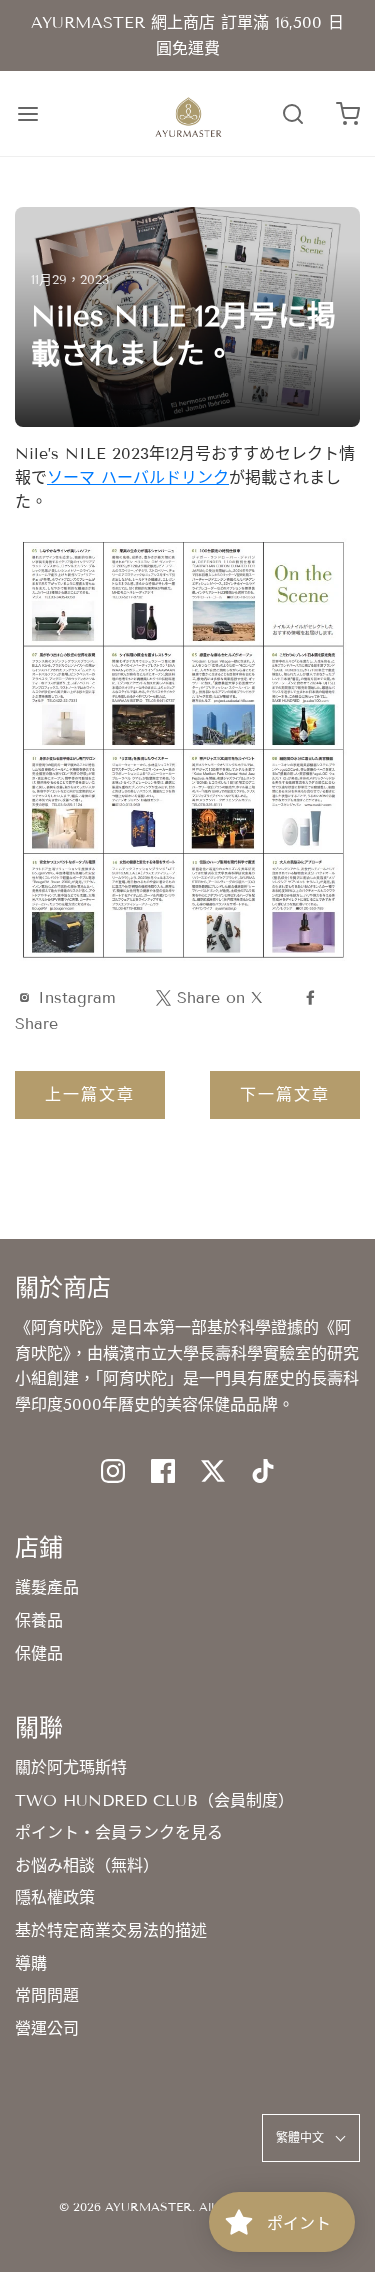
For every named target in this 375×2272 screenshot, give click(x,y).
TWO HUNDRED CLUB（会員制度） (154, 1800)
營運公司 (47, 2028)
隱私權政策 (55, 1897)
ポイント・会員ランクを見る (119, 1832)
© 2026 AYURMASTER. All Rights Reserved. (188, 2206)
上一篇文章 (90, 1094)
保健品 (39, 1653)
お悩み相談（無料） (87, 1865)
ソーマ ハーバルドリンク (138, 477)
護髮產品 (47, 1587)
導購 (31, 1963)
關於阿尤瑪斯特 (71, 1767)
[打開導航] (27, 113)
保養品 (39, 1620)
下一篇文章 (285, 1094)
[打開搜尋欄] (292, 113)
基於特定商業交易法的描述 (111, 1930)
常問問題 (47, 1995)
